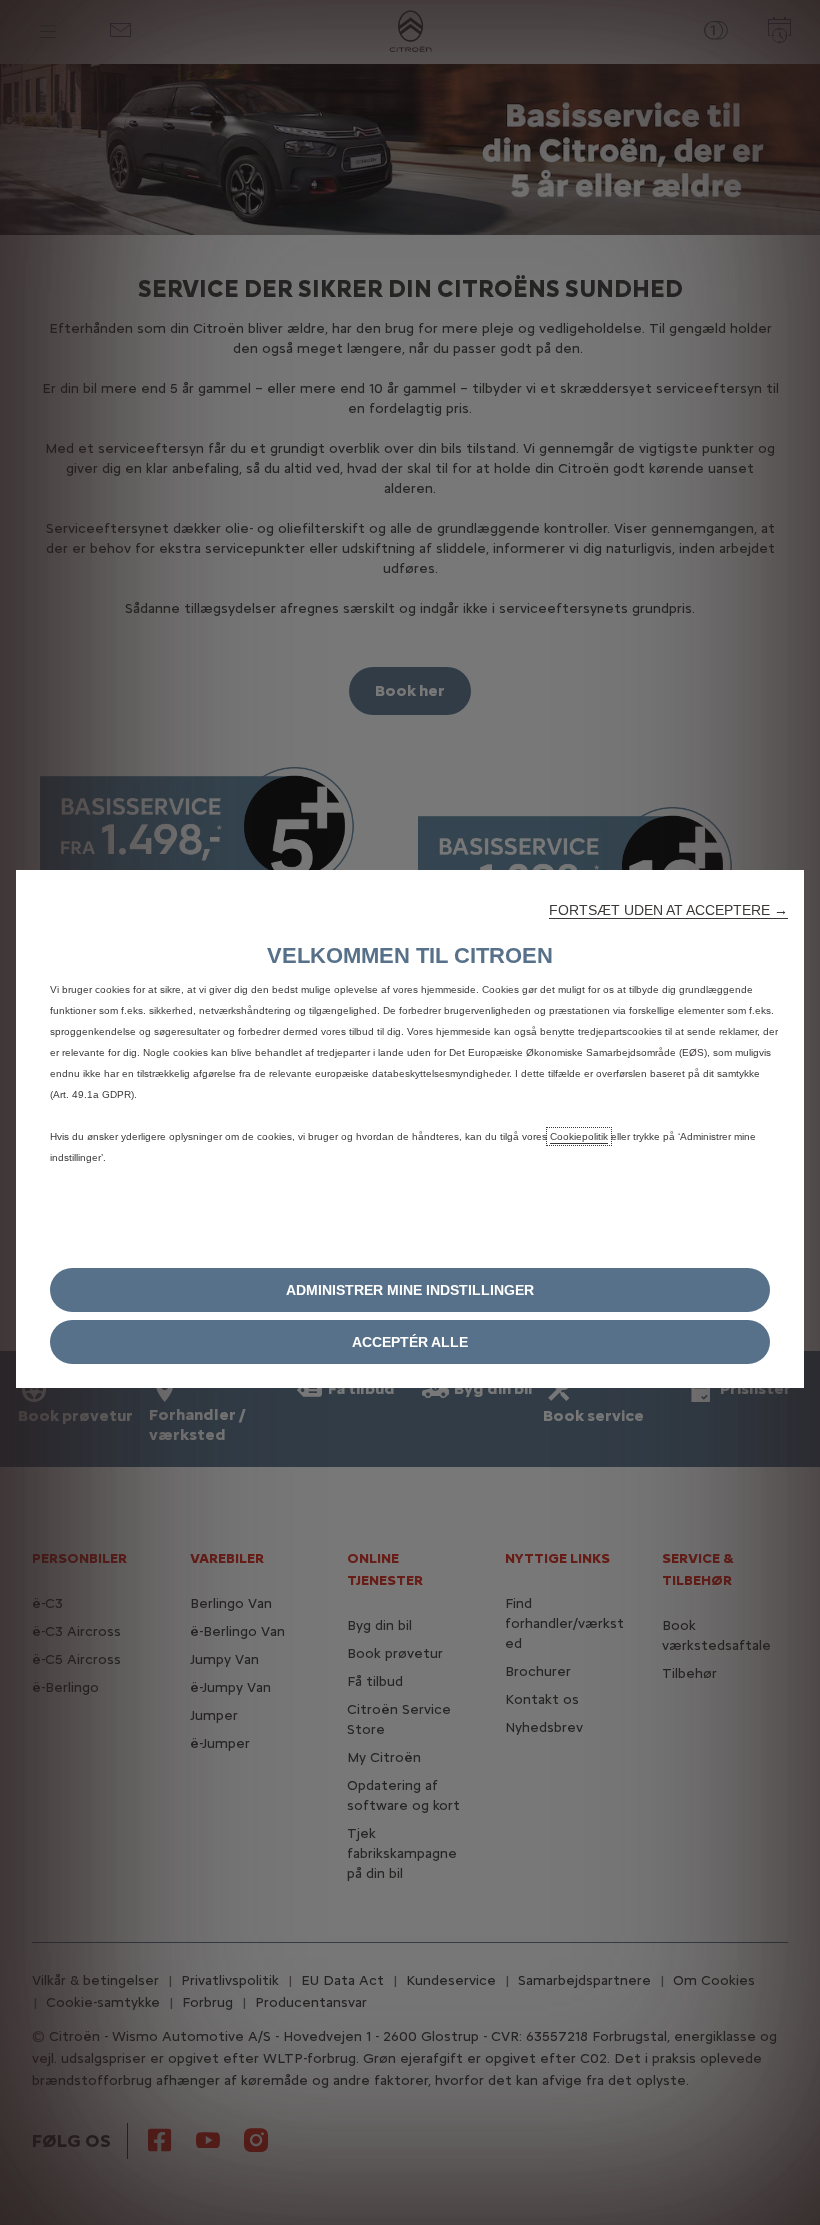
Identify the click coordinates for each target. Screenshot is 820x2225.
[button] (668, 910)
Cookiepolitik (579, 1136)
